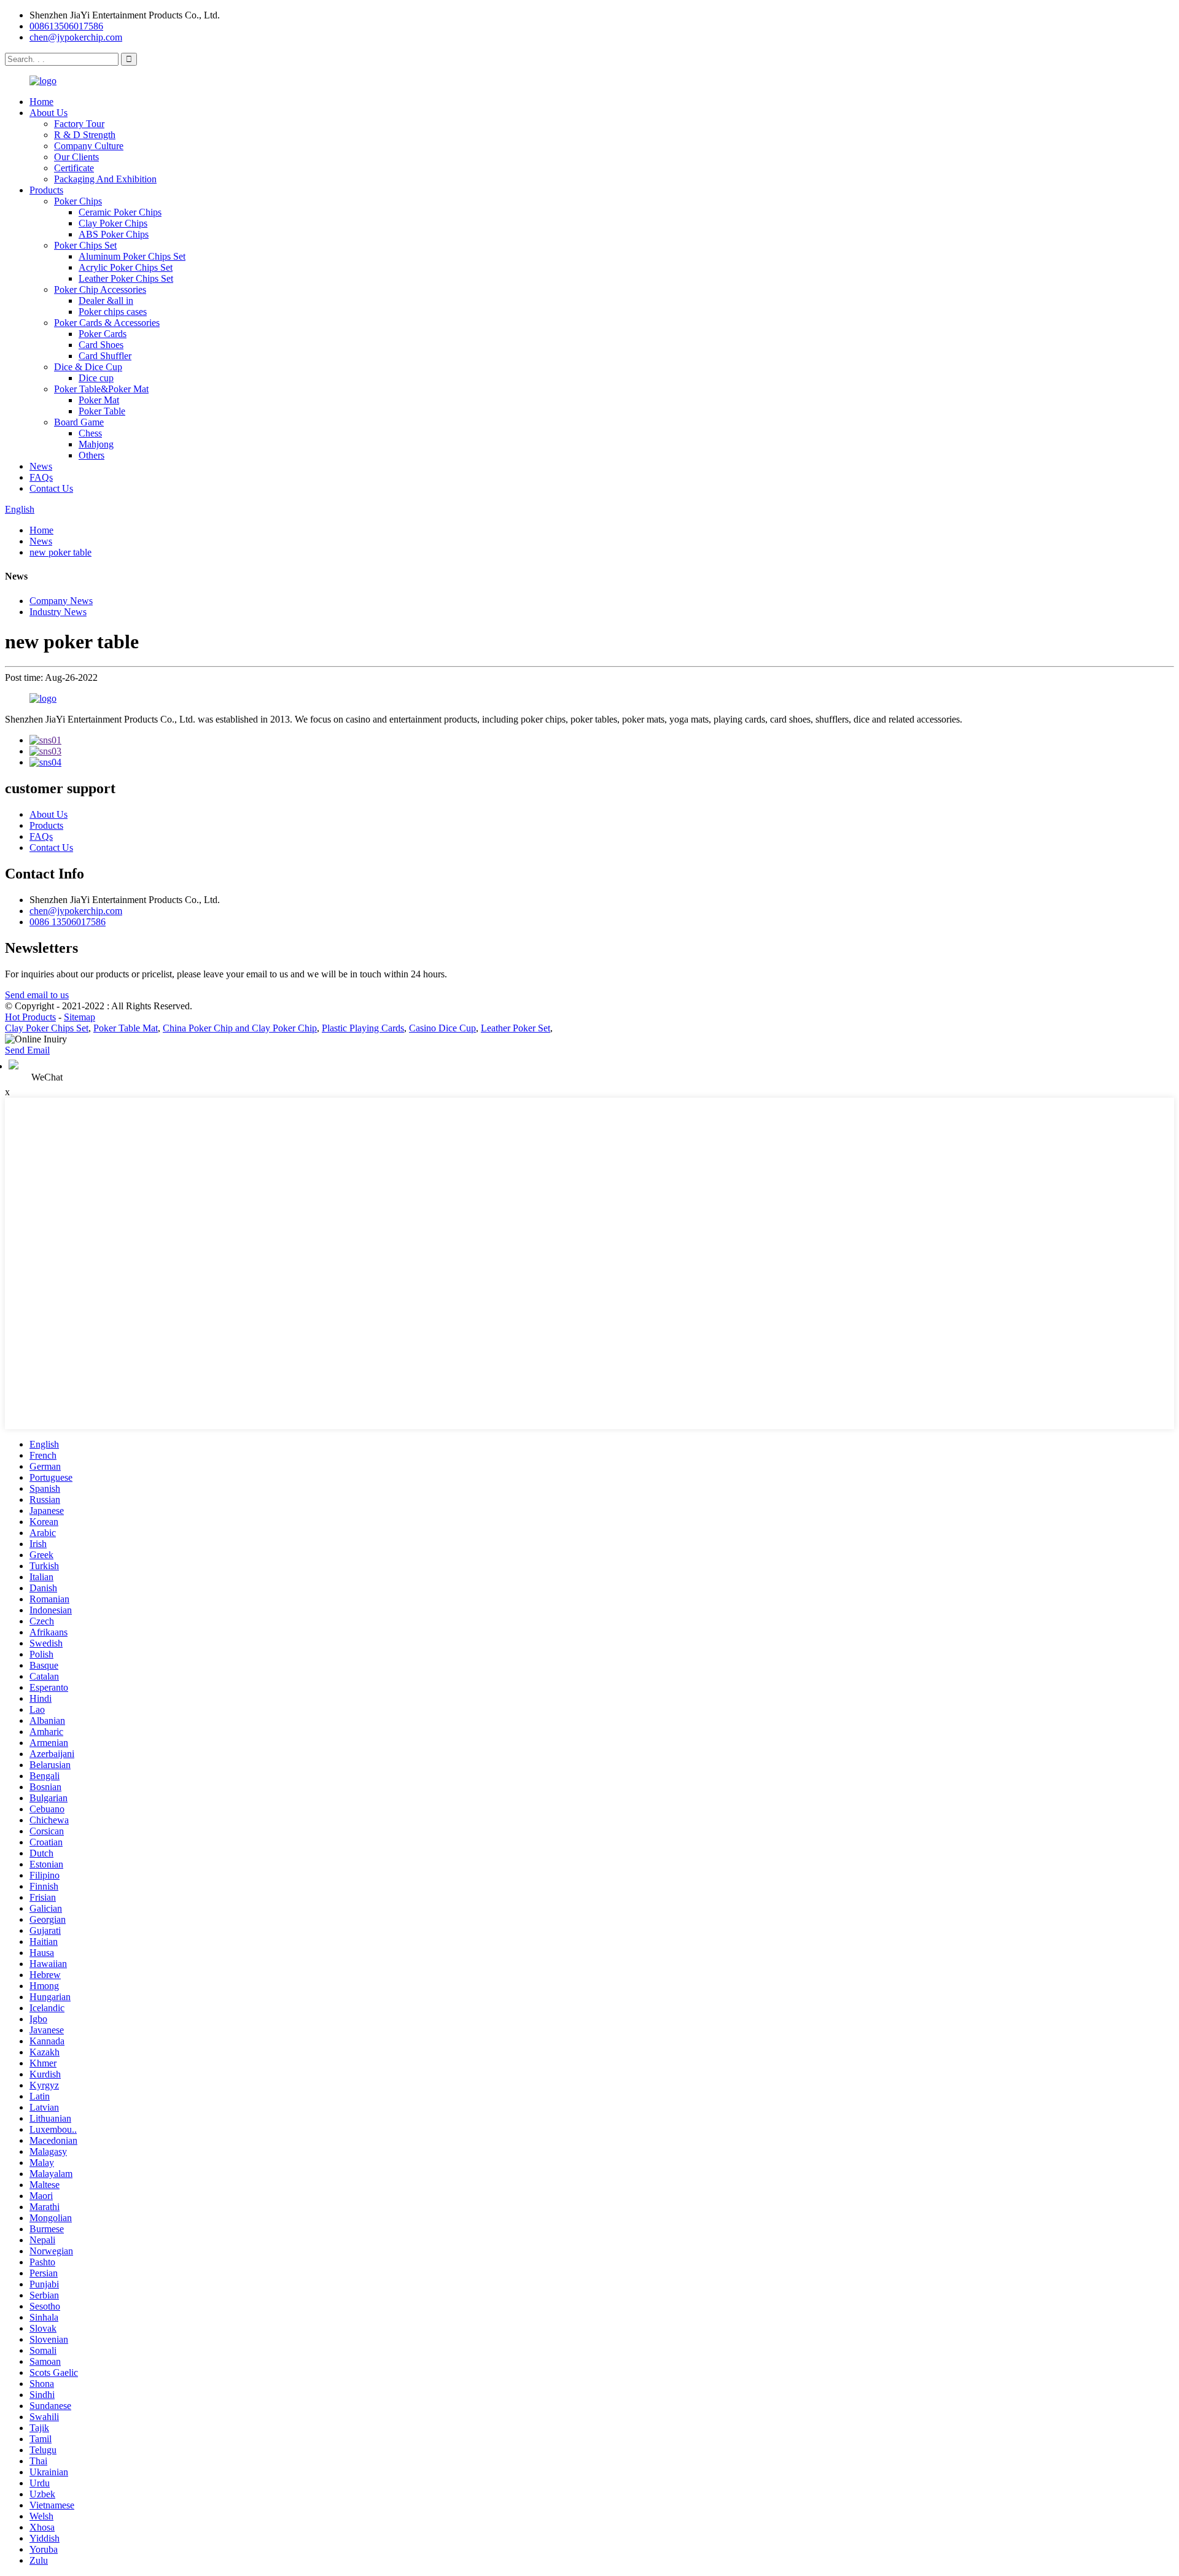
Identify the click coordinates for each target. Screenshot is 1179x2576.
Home (41, 102)
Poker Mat (99, 400)
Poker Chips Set (85, 245)
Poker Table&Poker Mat (101, 389)
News (41, 466)
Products (46, 190)
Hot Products (30, 1017)
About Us (49, 113)
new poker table (60, 552)
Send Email (27, 1050)
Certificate (74, 168)
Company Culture (89, 146)
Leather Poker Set (516, 1028)
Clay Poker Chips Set (47, 1028)
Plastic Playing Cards (363, 1028)
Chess (90, 433)
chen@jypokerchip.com (76, 37)
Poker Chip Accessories (100, 289)
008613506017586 (66, 26)
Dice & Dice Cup (88, 367)
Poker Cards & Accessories (107, 323)
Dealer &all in (106, 301)
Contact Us (51, 488)
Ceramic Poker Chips (120, 212)
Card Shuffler (105, 356)
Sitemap (80, 1017)
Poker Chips (78, 201)
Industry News (58, 612)
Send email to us (37, 995)
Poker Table (102, 411)
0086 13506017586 (68, 922)
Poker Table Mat (126, 1028)
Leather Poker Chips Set (126, 278)
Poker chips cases (113, 312)
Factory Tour (79, 124)
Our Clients (76, 157)
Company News (61, 601)
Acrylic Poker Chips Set (126, 267)
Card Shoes (101, 345)
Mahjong (96, 444)
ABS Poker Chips (114, 234)
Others (91, 455)
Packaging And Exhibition (105, 179)
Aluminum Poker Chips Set (132, 256)
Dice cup (96, 378)
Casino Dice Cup (442, 1028)
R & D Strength (85, 135)
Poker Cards (103, 334)
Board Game (79, 422)
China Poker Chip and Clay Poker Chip (240, 1028)
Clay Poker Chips (113, 223)
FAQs (41, 477)
